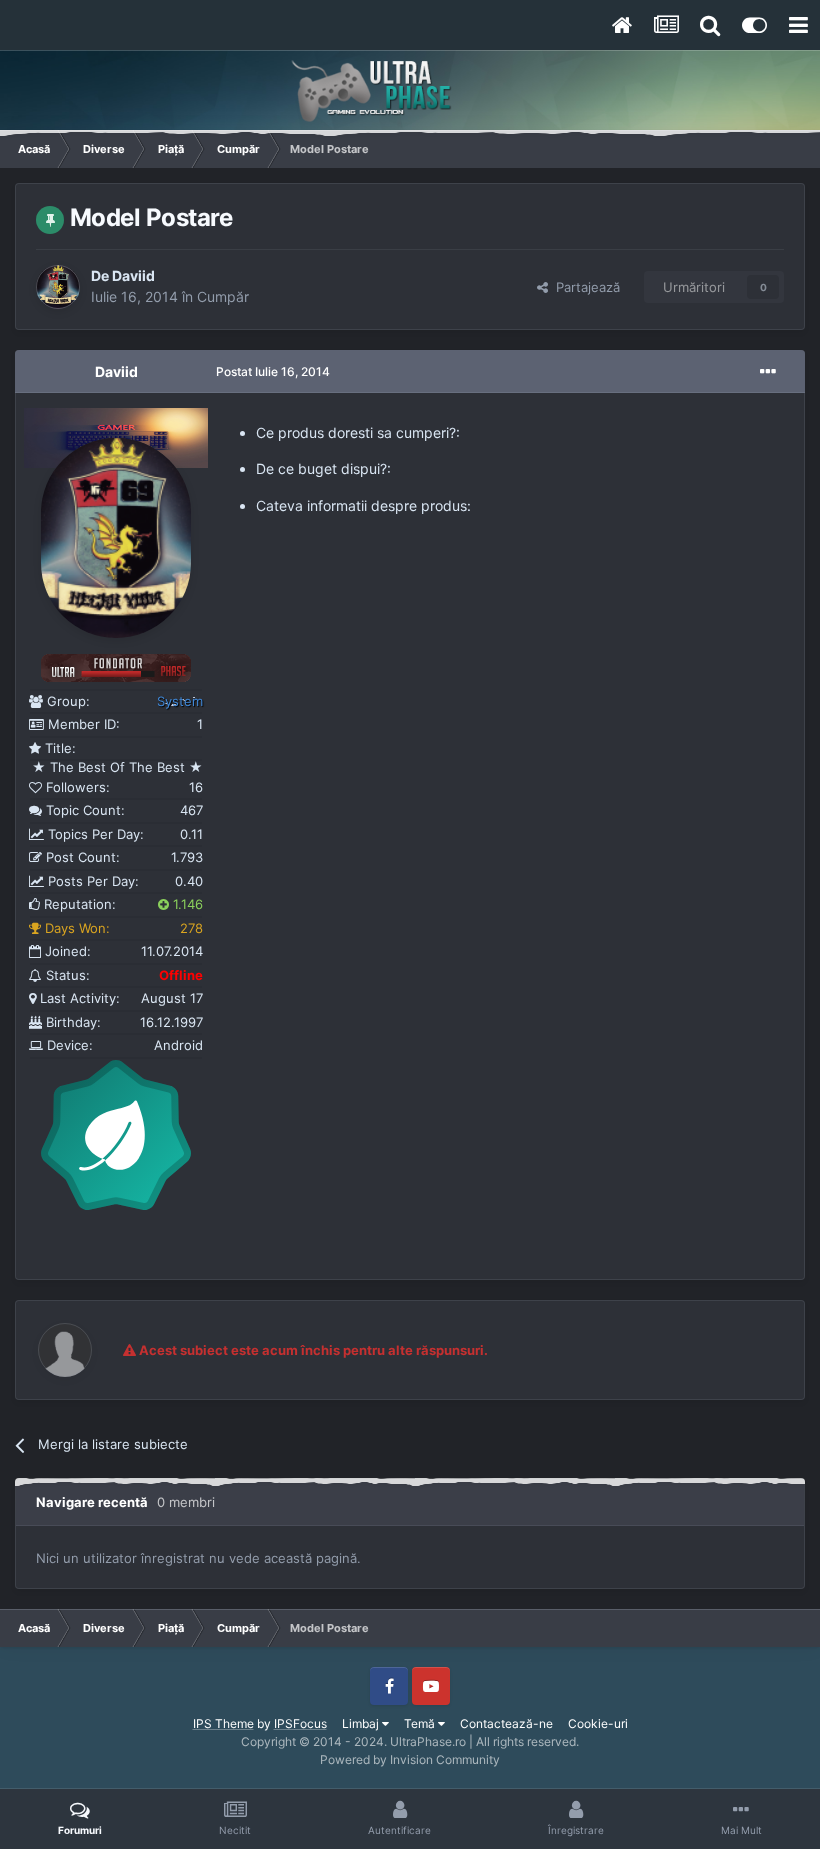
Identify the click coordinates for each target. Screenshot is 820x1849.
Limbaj (362, 1723)
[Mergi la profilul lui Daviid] (58, 287)
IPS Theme (223, 1723)
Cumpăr (223, 296)
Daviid (133, 275)
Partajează (584, 287)
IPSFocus (300, 1723)
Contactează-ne (506, 1723)
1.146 (186, 904)
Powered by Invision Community (410, 1759)
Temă (421, 1723)
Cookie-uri (598, 1723)
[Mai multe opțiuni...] (768, 372)
